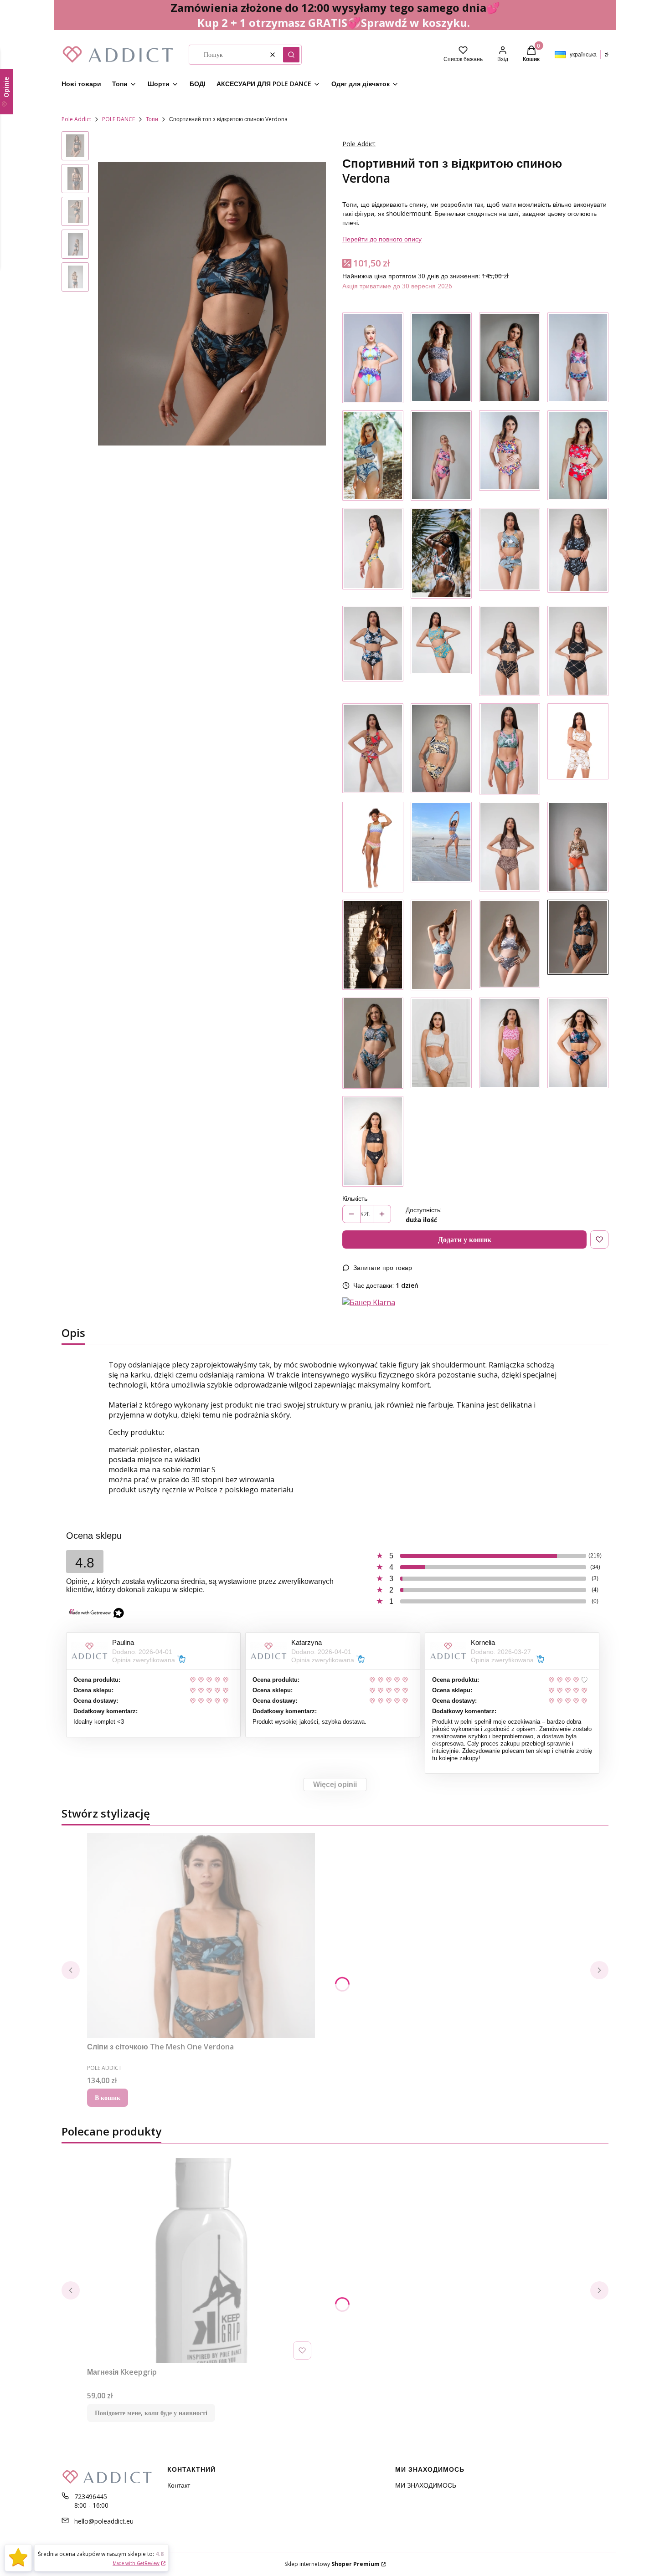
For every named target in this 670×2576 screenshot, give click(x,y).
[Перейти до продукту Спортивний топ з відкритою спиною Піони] (441, 456)
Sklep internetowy (332, 2564)
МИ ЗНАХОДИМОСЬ (426, 2485)
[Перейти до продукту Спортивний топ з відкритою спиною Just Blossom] (578, 456)
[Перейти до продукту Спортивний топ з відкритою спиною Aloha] (441, 553)
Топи (152, 119)
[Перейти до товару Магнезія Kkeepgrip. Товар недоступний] (201, 2261)
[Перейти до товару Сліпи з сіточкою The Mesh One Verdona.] (201, 1936)
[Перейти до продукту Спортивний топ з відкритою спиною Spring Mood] (441, 847)
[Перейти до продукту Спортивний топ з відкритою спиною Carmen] (373, 749)
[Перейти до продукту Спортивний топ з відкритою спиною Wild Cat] (510, 847)
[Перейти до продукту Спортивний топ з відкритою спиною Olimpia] (441, 749)
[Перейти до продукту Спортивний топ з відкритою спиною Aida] (510, 651)
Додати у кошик (465, 1239)
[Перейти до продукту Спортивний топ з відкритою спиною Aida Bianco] (578, 749)
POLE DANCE (119, 119)
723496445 (91, 2497)
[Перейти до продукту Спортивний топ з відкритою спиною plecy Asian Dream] (578, 1043)
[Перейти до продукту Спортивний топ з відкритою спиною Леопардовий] (578, 847)
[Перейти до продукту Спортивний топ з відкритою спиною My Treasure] (578, 358)
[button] (291, 55)
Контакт (179, 2485)
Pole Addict (76, 119)
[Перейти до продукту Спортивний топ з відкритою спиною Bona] (578, 651)
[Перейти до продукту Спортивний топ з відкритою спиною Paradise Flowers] (373, 456)
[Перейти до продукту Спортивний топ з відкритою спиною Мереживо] (441, 358)
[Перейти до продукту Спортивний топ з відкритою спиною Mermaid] (373, 847)
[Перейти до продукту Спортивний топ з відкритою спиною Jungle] (510, 358)
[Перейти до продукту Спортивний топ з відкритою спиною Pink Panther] (510, 1043)
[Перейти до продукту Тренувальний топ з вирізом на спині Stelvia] (441, 945)
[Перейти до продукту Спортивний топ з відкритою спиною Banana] (510, 553)
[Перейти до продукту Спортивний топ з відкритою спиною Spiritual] (373, 1141)
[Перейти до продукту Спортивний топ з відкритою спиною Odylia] (578, 553)
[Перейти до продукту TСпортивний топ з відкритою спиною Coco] (441, 651)
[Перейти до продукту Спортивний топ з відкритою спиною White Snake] (441, 1043)
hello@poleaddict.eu (104, 2521)
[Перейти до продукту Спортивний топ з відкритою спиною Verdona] (578, 945)
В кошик (108, 2097)
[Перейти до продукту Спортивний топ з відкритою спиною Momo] (373, 651)
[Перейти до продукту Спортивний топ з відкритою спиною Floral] (373, 358)
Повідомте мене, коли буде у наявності (151, 2413)
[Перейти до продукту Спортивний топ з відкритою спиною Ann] (510, 749)
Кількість (355, 1198)
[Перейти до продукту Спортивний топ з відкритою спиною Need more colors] (510, 456)
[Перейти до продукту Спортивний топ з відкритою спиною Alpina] (510, 945)
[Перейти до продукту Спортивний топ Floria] (373, 553)
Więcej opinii (335, 1785)
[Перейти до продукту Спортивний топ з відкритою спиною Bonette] (373, 945)
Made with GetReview (136, 2563)
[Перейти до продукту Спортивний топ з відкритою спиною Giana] (373, 1043)
